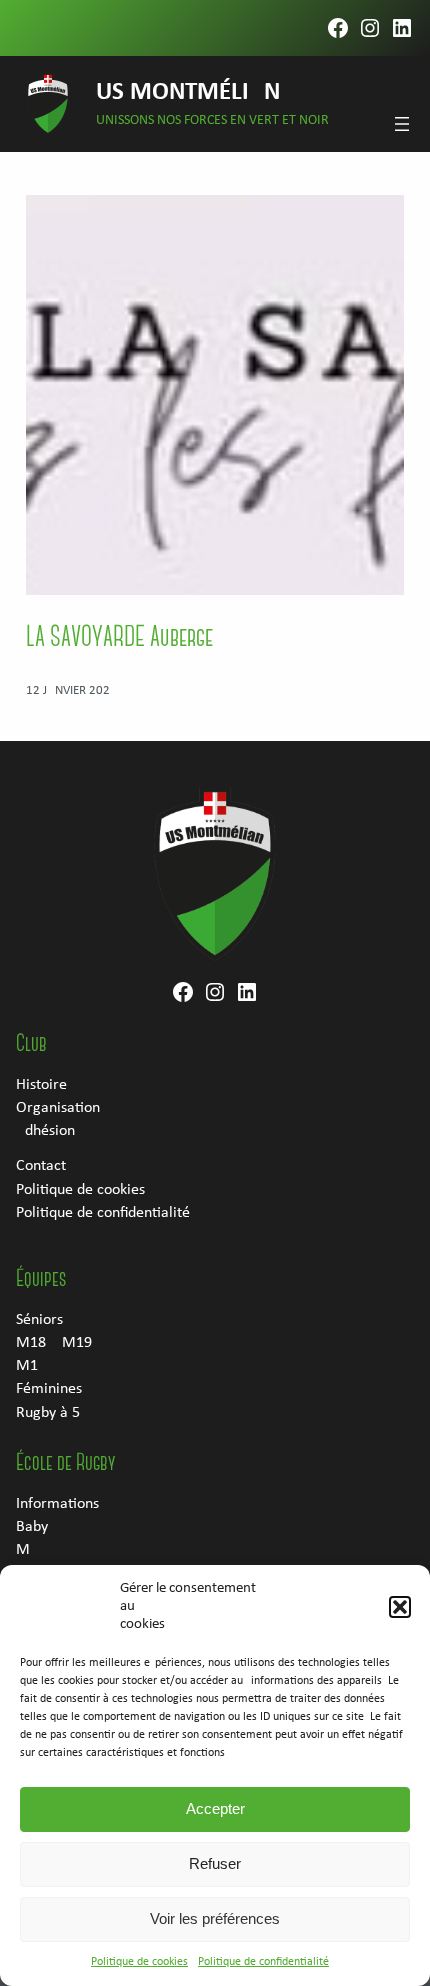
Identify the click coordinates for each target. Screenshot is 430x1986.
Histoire (41, 1085)
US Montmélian (188, 92)
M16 (31, 1366)
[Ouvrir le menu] (402, 124)
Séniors (39, 1320)
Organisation (58, 1108)
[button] (400, 1607)
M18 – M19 (54, 1343)
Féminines (49, 1389)
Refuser (215, 1863)
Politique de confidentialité (263, 1962)
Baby (32, 1527)
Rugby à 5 (48, 1413)
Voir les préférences (215, 1918)
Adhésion (45, 1131)
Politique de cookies (139, 1962)
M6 (27, 1550)
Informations (57, 1504)
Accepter (215, 1808)
